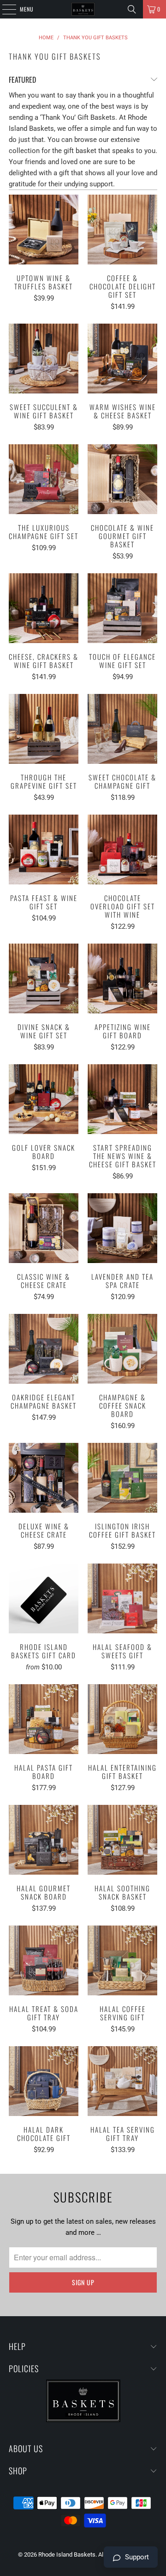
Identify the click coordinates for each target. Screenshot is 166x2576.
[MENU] (4, 9)
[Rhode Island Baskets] (83, 9)
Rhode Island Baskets (67, 2555)
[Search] (132, 9)
